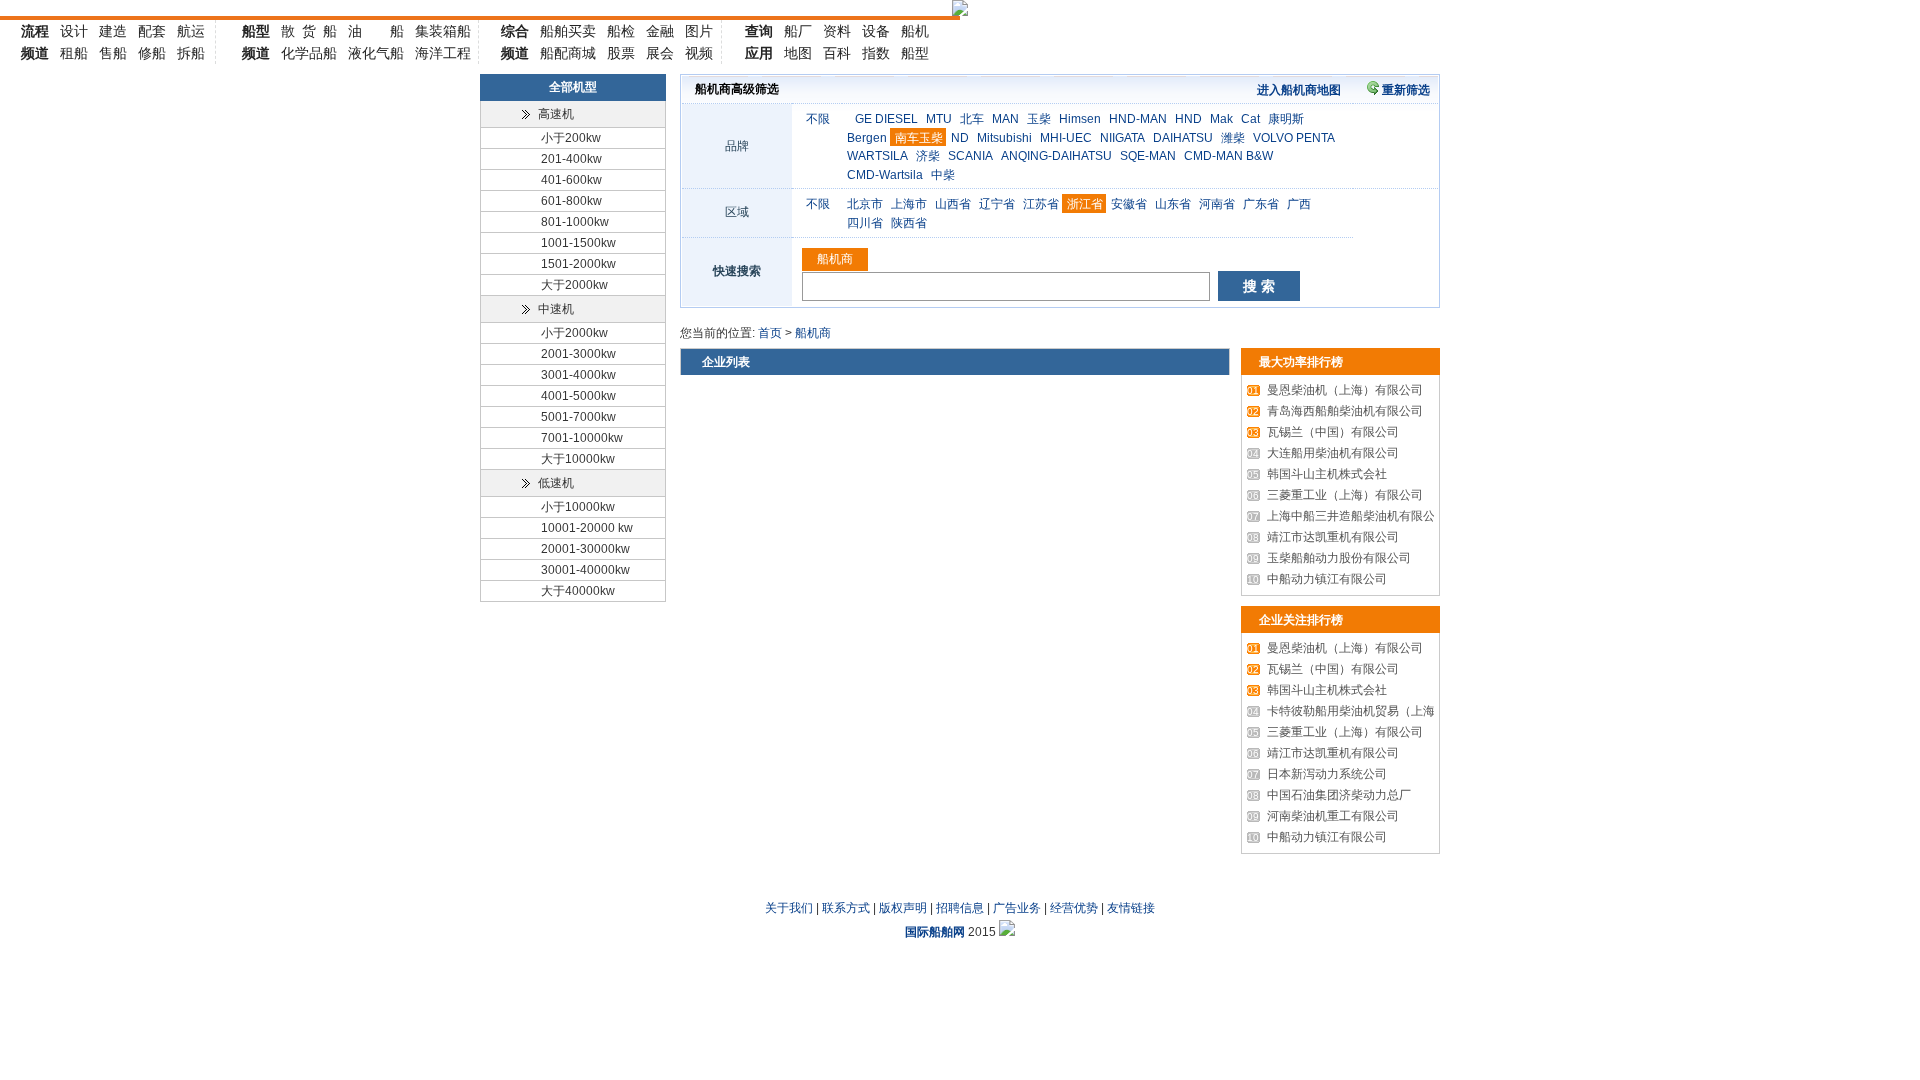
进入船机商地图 (1299, 90)
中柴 (943, 175)
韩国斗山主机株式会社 (1317, 474)
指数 (876, 53)
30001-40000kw (585, 570)
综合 (515, 31)
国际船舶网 (935, 932)
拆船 (191, 53)
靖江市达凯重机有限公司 (1323, 537)
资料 (837, 31)
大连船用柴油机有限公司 (1323, 453)
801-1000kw (575, 222)
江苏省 (1041, 204)
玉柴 (1039, 119)
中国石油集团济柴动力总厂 (1329, 795)
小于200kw (571, 138)
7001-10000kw (582, 438)
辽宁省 (997, 204)
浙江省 (1085, 204)
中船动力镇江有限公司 (1317, 579)
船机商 (835, 259)
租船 (74, 53)
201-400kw (571, 159)
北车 (972, 119)
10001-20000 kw (587, 528)
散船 (309, 31)
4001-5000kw (578, 396)
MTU (939, 119)
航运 (191, 31)
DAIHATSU (1183, 138)
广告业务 (1017, 908)
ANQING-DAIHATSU (1056, 156)
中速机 (556, 309)
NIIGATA (1122, 138)
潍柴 (1233, 138)
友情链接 (1131, 908)
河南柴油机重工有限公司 (1323, 816)
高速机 (556, 114)
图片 (699, 31)
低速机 (556, 483)
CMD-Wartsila (885, 175)
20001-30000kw (585, 549)
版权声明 (903, 908)
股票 (621, 53)
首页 (770, 333)
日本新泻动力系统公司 (1317, 774)
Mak (1221, 119)
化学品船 (309, 53)
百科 (837, 53)
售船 (113, 53)
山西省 (953, 204)
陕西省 (909, 223)
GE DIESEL (886, 119)
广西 (1299, 204)
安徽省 (1129, 204)
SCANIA (970, 156)
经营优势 (1074, 908)
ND (960, 138)
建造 (113, 31)
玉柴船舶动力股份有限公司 (1329, 558)
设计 (74, 31)
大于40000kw (578, 591)
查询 (759, 31)
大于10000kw (578, 459)
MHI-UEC (1066, 138)
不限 (818, 119)
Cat (1250, 119)
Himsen (1080, 119)
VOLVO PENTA (1294, 138)
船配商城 (568, 53)
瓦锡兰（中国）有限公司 (1323, 432)
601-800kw (571, 201)
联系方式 (846, 908)
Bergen (867, 138)
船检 (621, 31)
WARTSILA (877, 156)
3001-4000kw (578, 375)
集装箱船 (443, 31)
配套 (152, 31)
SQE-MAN (1148, 156)
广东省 (1261, 204)
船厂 (798, 31)
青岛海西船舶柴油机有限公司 (1335, 411)
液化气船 (376, 53)
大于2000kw (574, 285)
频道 (35, 53)
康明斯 (1286, 119)
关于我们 (789, 908)
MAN (1005, 119)
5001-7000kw (578, 417)
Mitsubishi (1004, 138)
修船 (152, 53)
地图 (798, 53)
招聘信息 (960, 908)
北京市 (865, 204)
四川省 (865, 223)
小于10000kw (578, 507)
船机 (915, 31)
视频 (699, 53)
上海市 (909, 204)
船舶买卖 (568, 31)
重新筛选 (1406, 90)
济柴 (928, 156)
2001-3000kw (578, 354)
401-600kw (571, 180)
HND (1188, 119)
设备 (876, 31)
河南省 (1217, 204)
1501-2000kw (578, 264)
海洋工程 (443, 53)
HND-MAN (1138, 119)
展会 (660, 53)
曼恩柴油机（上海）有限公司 (1335, 390)
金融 (660, 31)
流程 (35, 31)
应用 (759, 53)
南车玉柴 (919, 138)
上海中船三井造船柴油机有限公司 (1347, 516)
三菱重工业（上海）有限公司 (1335, 495)
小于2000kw (574, 333)
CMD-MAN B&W (1228, 156)
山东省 (1173, 204)
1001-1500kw (578, 243)
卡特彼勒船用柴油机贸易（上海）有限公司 (1371, 711)
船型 (256, 31)
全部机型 (573, 87)
